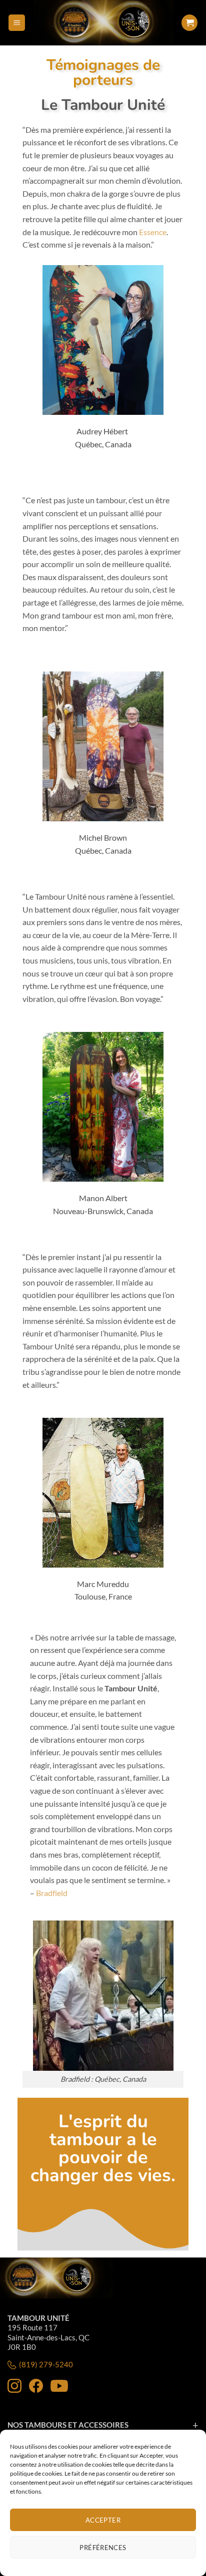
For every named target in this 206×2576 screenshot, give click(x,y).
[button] (17, 23)
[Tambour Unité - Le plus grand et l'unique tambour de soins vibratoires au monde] (103, 23)
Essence (153, 232)
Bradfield (52, 1893)
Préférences (103, 2548)
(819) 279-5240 (46, 2364)
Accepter (103, 2520)
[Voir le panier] (189, 23)
